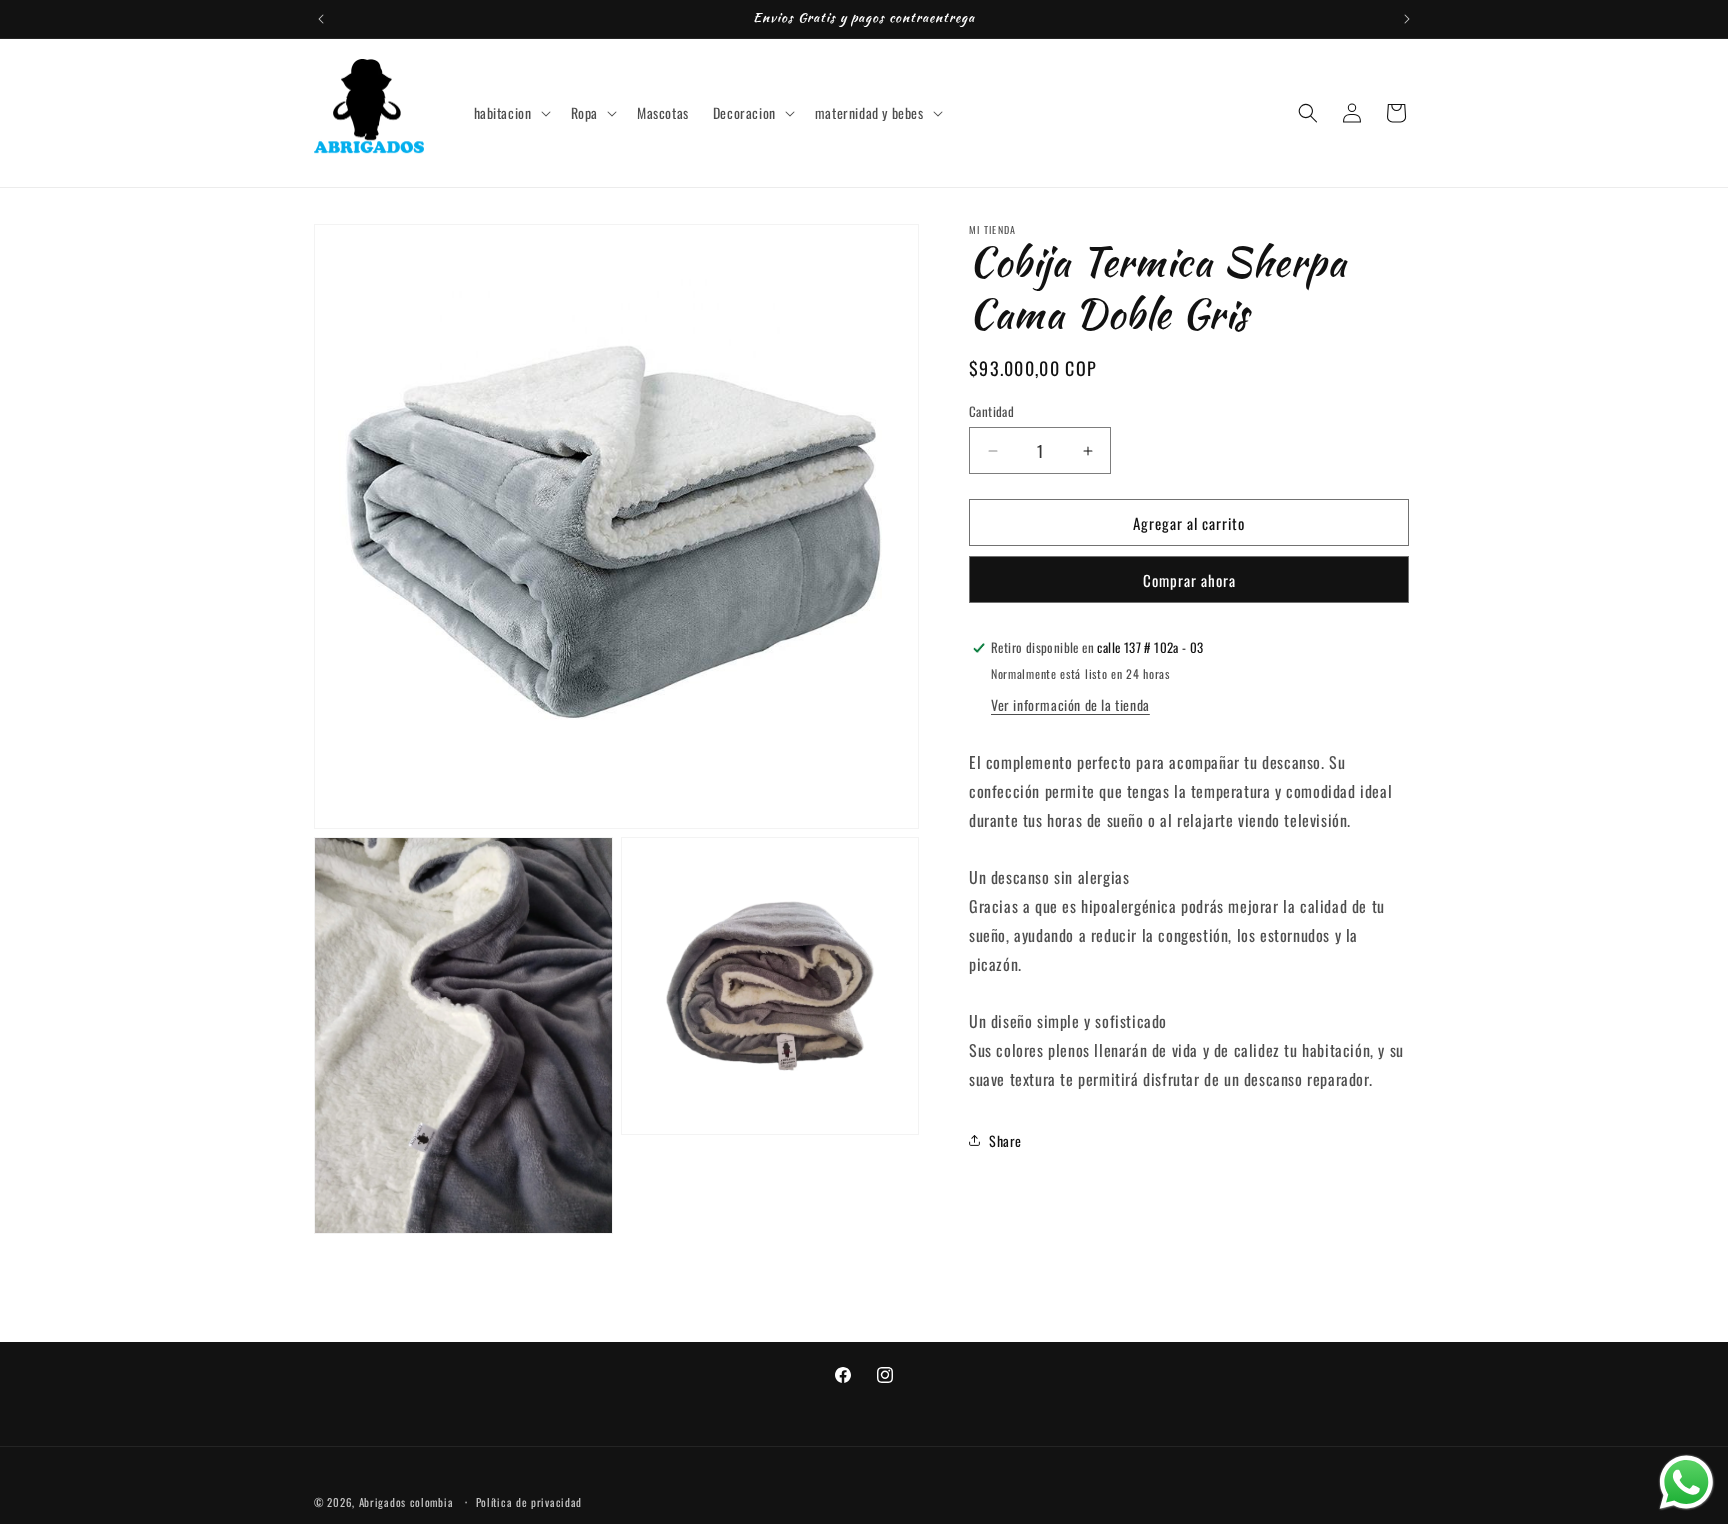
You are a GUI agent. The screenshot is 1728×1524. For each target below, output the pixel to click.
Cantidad (991, 411)
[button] (510, 113)
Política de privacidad (529, 1502)
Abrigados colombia (406, 1502)
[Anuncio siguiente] (1407, 19)
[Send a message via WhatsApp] (1686, 1482)
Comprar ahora (1189, 580)
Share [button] (1005, 1140)
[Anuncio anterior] (321, 19)
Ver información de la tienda (1070, 704)
